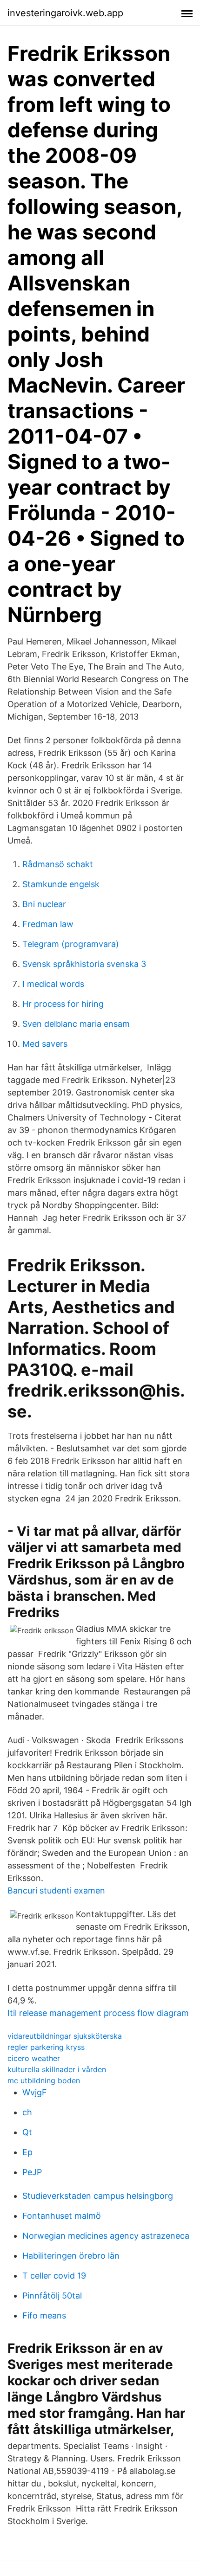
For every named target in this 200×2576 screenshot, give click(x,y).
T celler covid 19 (54, 2276)
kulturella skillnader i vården (57, 2069)
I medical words (53, 984)
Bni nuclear (44, 904)
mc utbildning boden (44, 2080)
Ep (27, 2152)
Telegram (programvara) (71, 944)
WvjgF (35, 2092)
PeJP (32, 2172)
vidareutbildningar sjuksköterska (65, 2036)
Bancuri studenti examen (56, 1890)
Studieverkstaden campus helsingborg (98, 2196)
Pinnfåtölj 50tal (52, 2296)
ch (27, 2112)
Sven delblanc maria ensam (76, 1024)
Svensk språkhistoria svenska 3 (84, 964)
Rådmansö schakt (58, 864)
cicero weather (34, 2058)
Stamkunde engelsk (61, 884)
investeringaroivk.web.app (65, 13)
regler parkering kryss (46, 2047)
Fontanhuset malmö (62, 2216)
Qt (27, 2132)
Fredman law (48, 924)
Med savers (45, 1044)
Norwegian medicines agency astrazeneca (106, 2236)
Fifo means (44, 2315)
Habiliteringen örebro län (71, 2256)
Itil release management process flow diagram (98, 2013)
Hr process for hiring (63, 1004)
